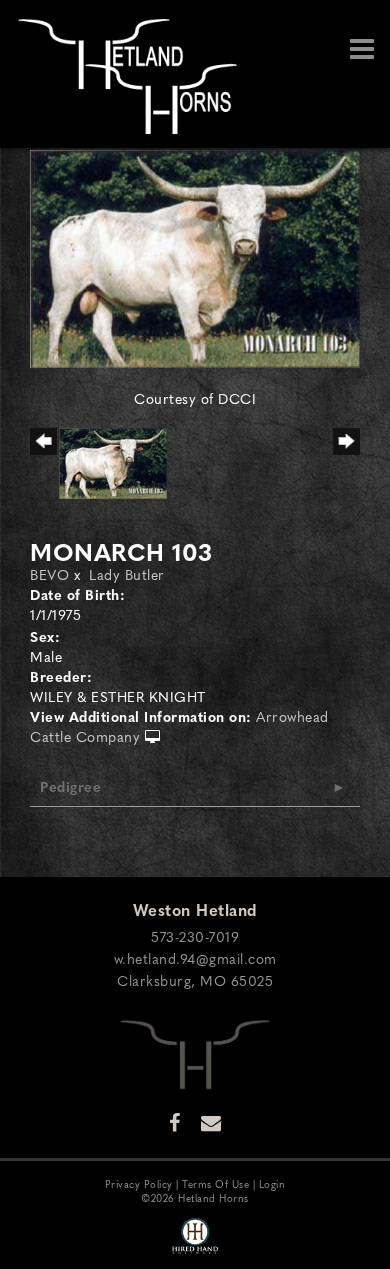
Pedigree (70, 786)
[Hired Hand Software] (195, 1237)
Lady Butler (127, 574)
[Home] (195, 1052)
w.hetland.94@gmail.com (195, 958)
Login (272, 1183)
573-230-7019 (195, 936)
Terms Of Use (215, 1183)
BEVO (49, 574)
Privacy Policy (139, 1183)
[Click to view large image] (195, 256)
